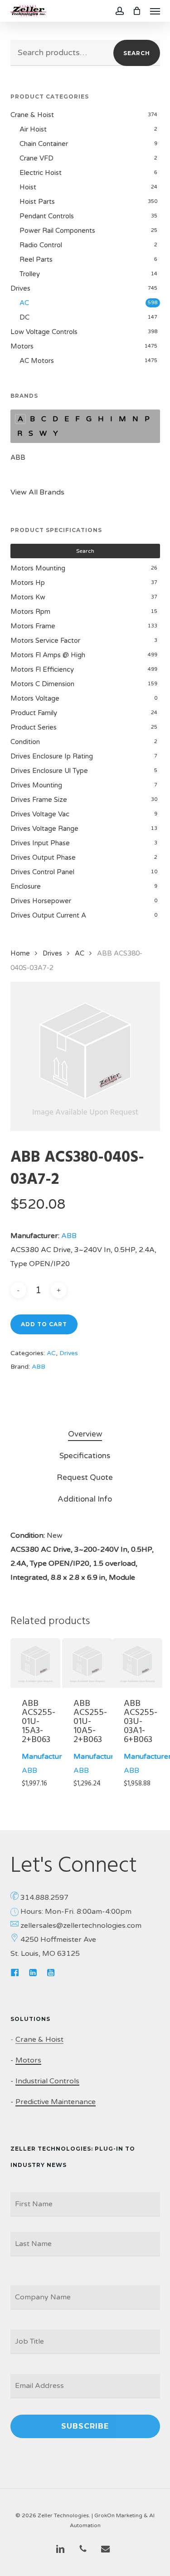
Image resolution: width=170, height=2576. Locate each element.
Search (137, 53)
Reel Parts (36, 259)
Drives (20, 288)
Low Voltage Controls (44, 332)
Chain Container (44, 144)
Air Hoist (33, 129)
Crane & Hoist (32, 115)
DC (24, 317)
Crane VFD (36, 158)
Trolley (30, 274)
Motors (22, 346)
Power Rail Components (57, 231)
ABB (18, 457)
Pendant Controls (47, 216)
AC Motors (37, 361)
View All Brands (37, 492)
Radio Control (41, 245)
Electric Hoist (41, 173)
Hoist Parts (37, 202)
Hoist (28, 187)
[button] (155, 11)
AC (24, 303)
